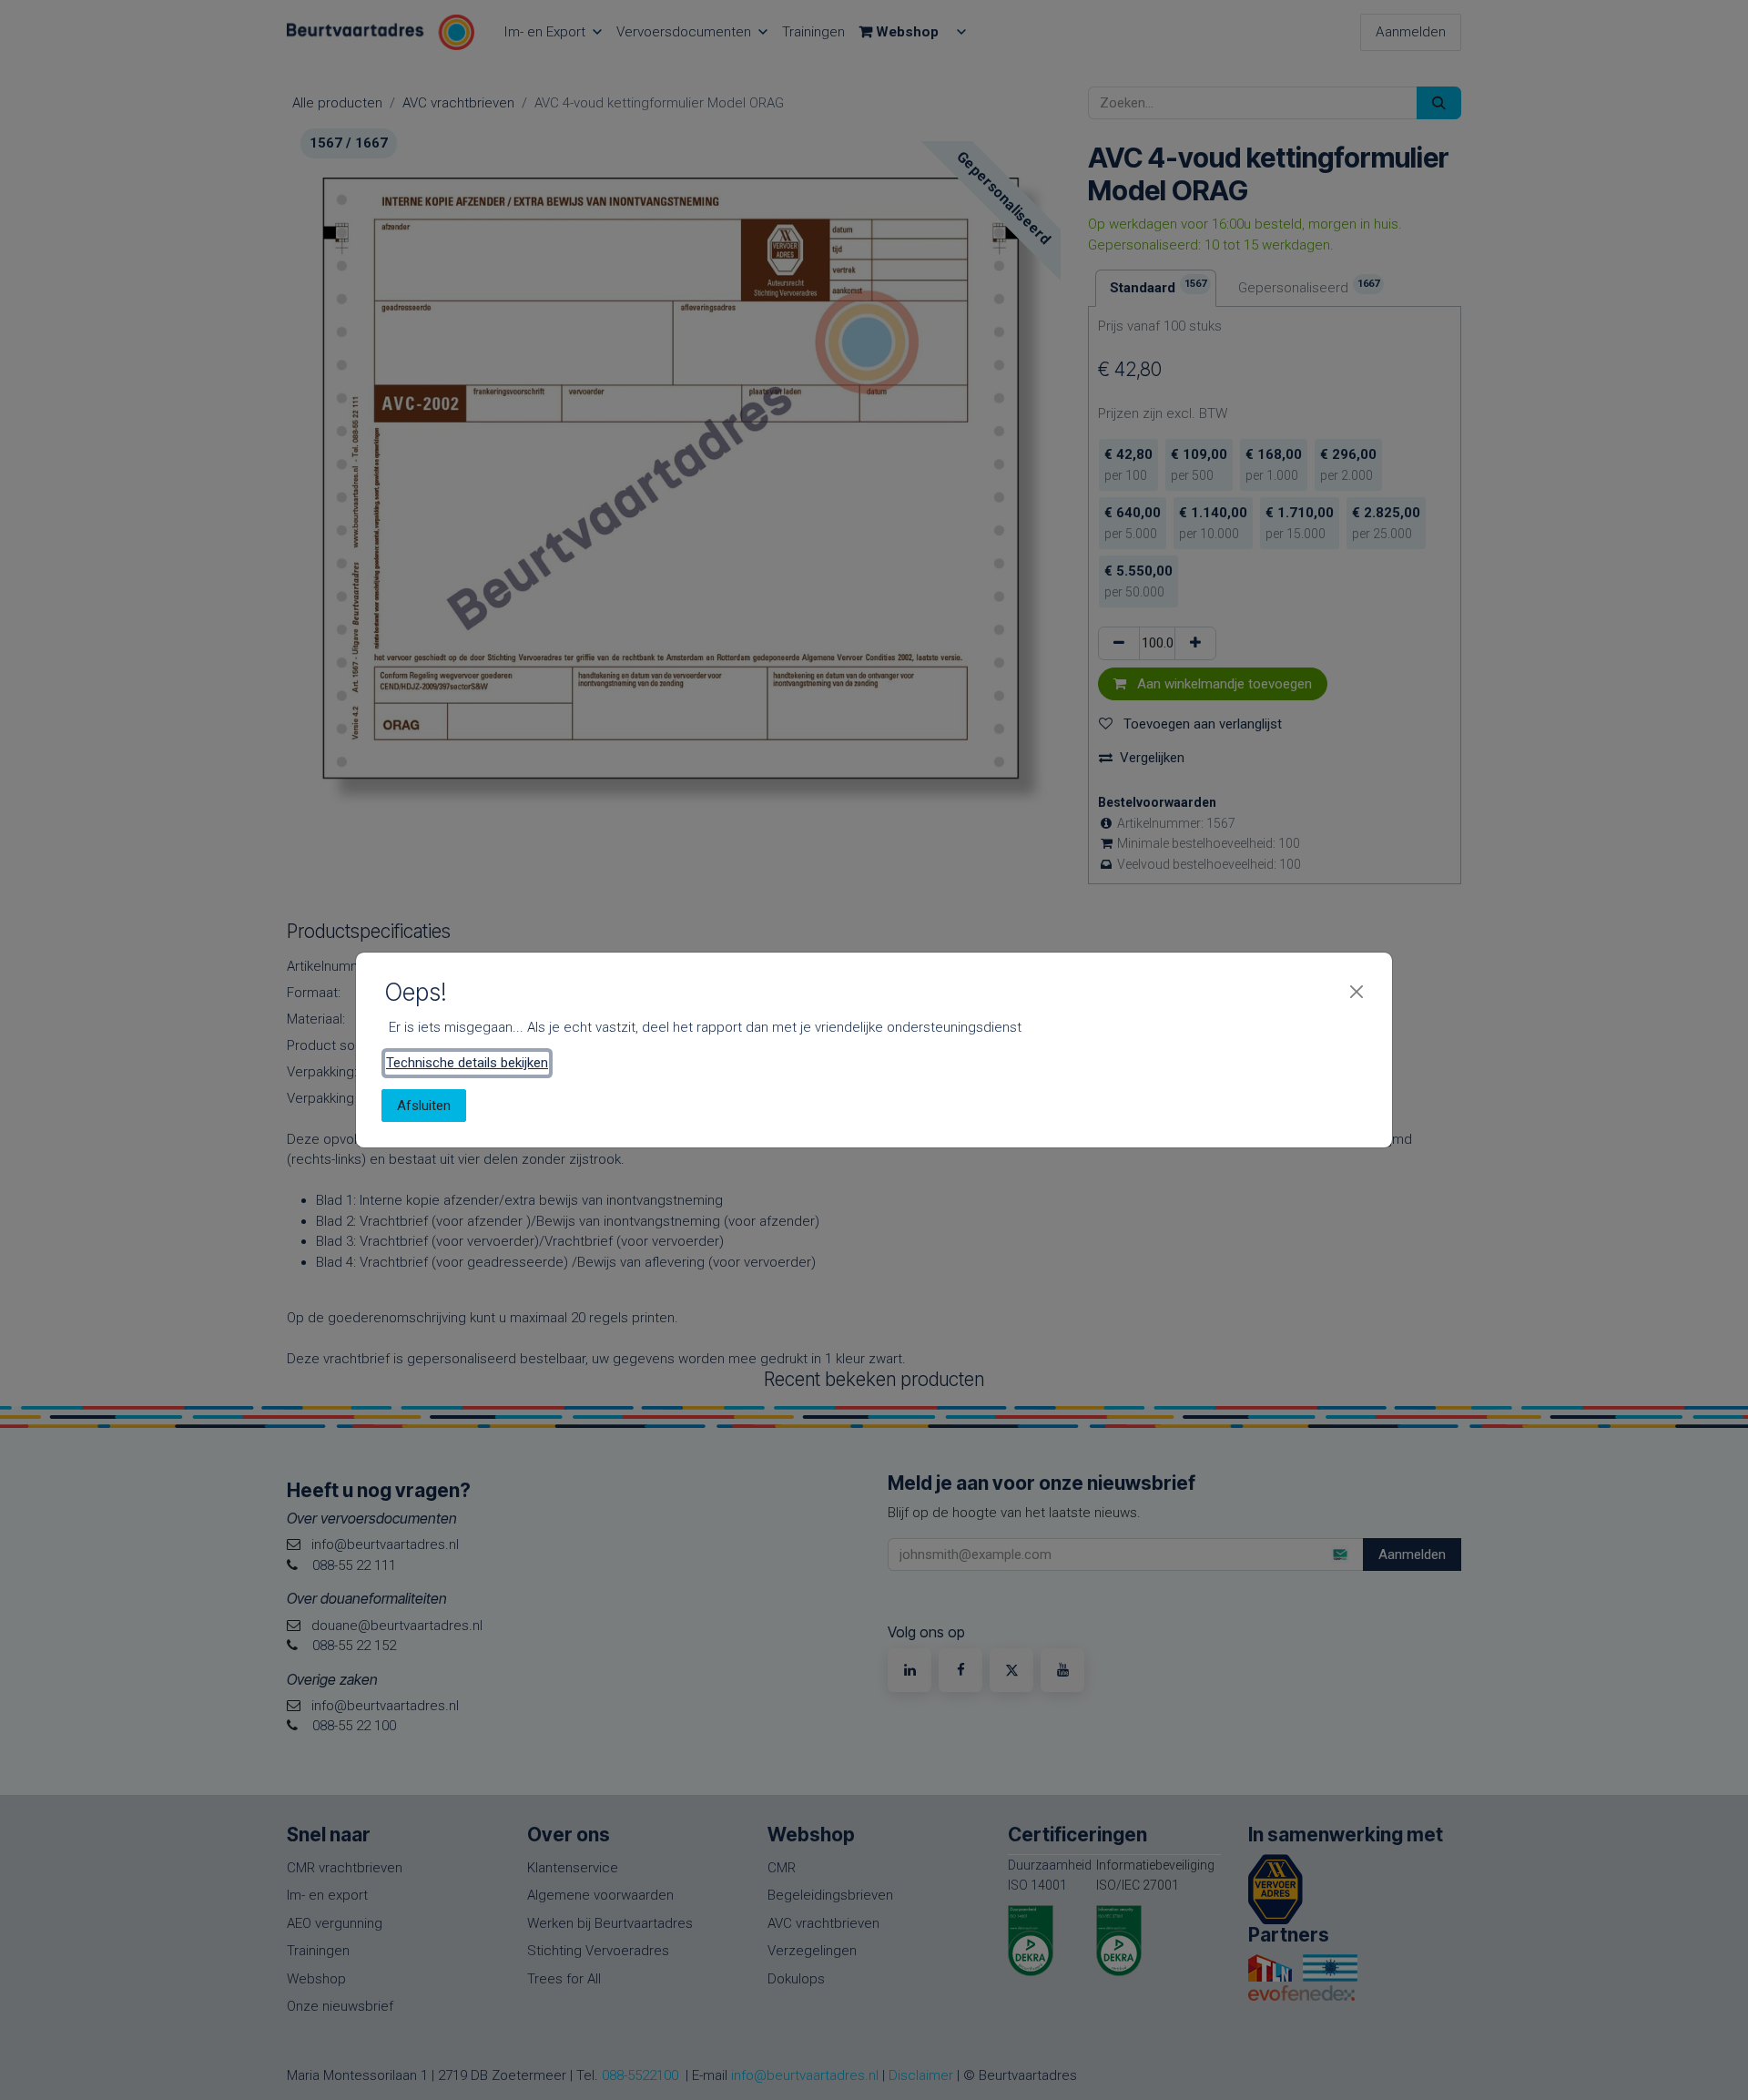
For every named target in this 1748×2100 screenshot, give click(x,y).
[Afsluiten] (1357, 992)
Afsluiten (424, 1106)
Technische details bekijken (467, 1063)
